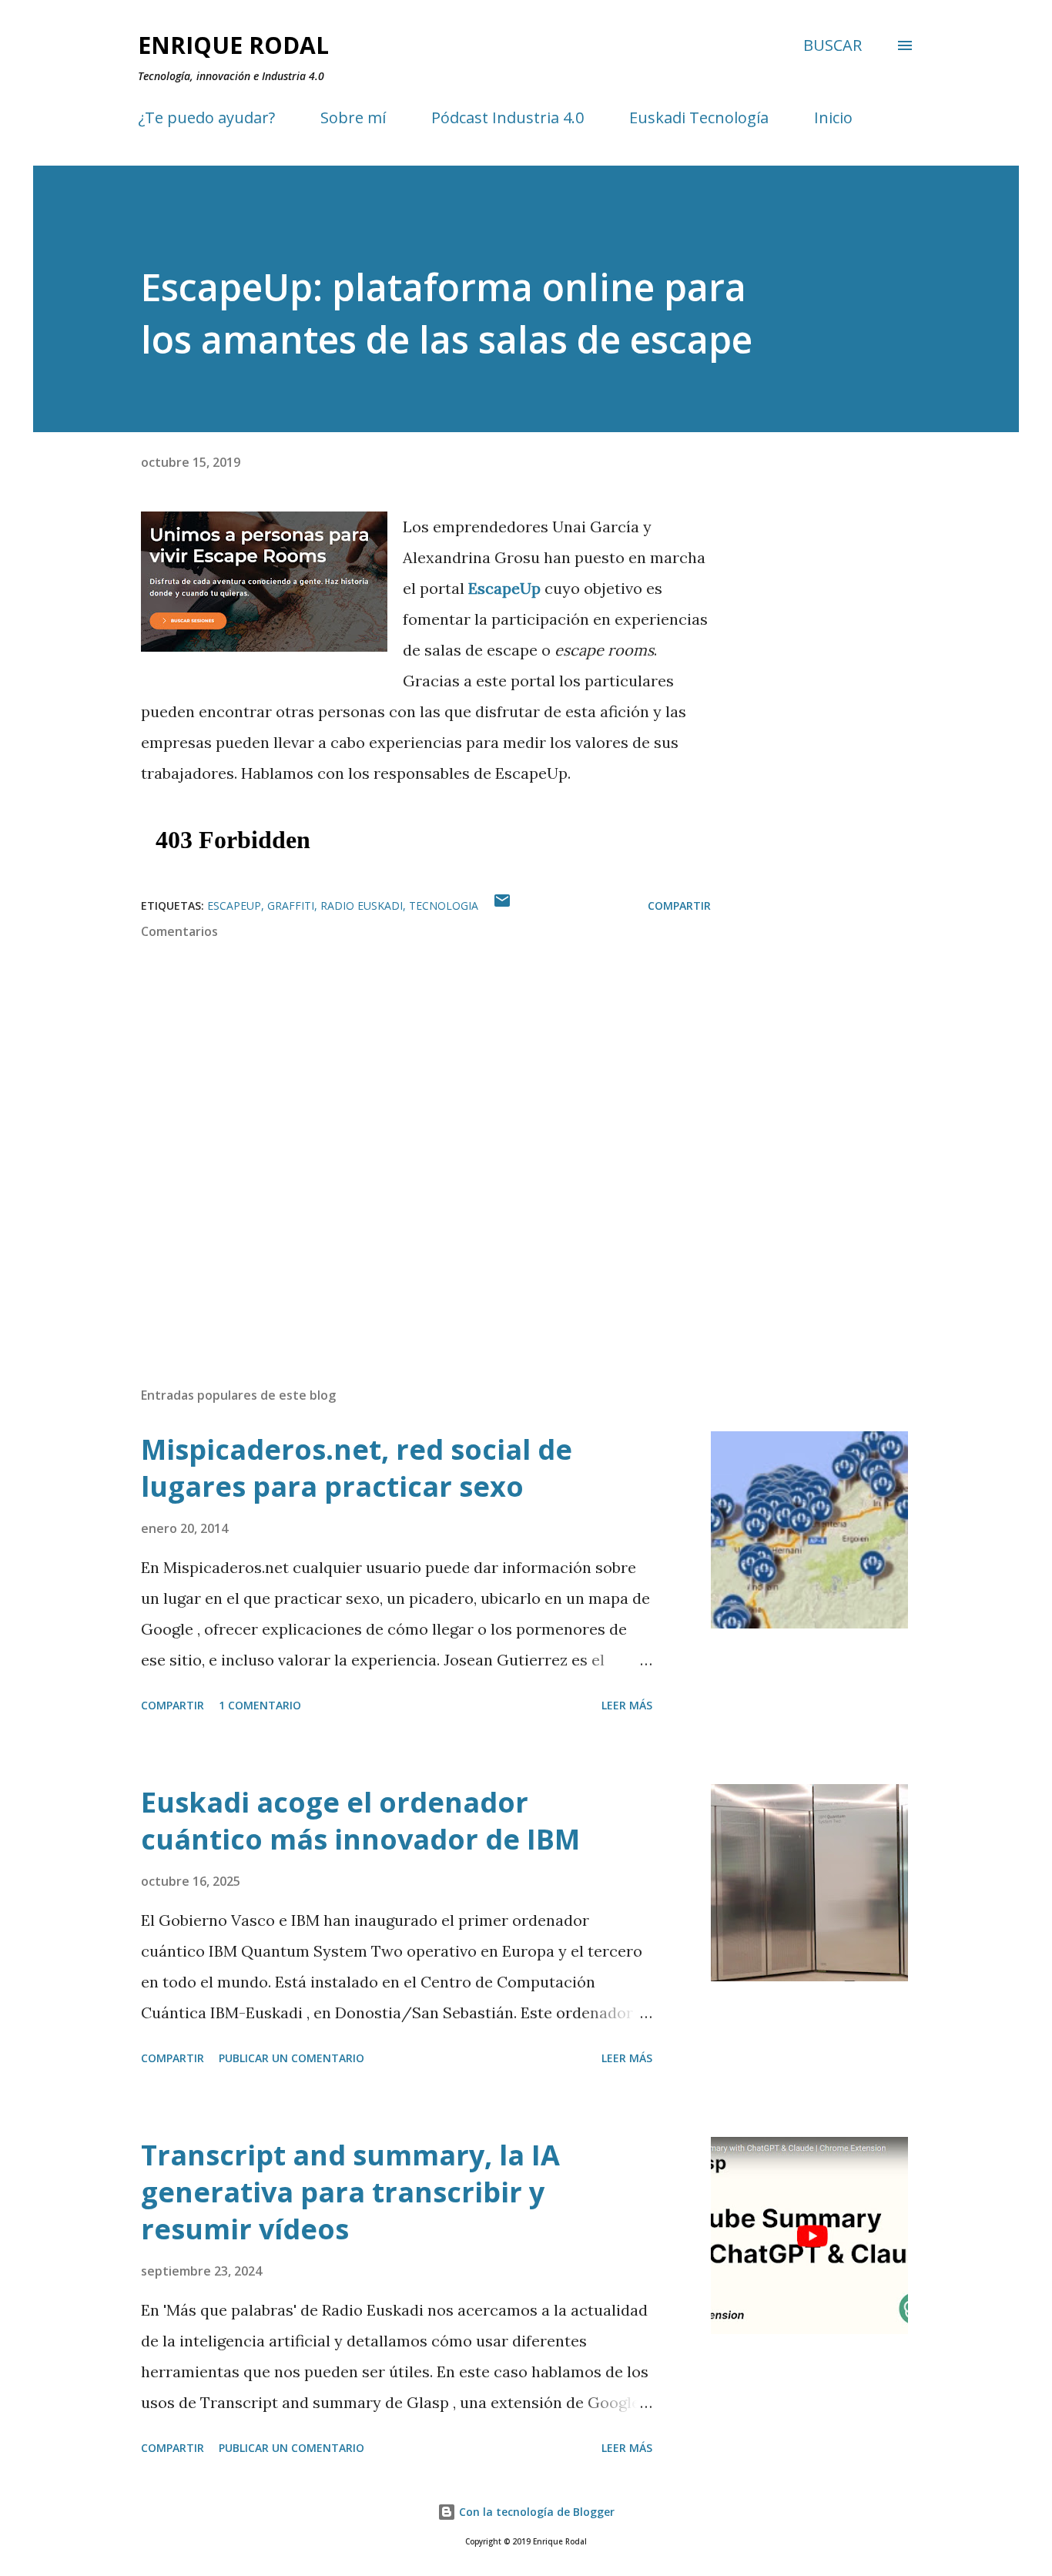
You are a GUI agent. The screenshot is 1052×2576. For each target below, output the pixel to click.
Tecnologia (444, 906)
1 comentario (260, 1705)
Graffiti (291, 906)
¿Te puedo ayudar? (206, 117)
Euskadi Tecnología (699, 117)
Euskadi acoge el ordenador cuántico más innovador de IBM (360, 1821)
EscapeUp (506, 588)
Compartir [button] (679, 906)
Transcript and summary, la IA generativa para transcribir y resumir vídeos (350, 2192)
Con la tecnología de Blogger (535, 2512)
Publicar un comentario (291, 2058)
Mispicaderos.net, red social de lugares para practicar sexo (357, 1468)
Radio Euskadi (362, 906)
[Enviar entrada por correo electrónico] (502, 906)
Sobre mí (353, 117)
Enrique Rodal (233, 45)
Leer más (627, 1705)
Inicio (833, 117)
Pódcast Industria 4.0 (508, 117)
